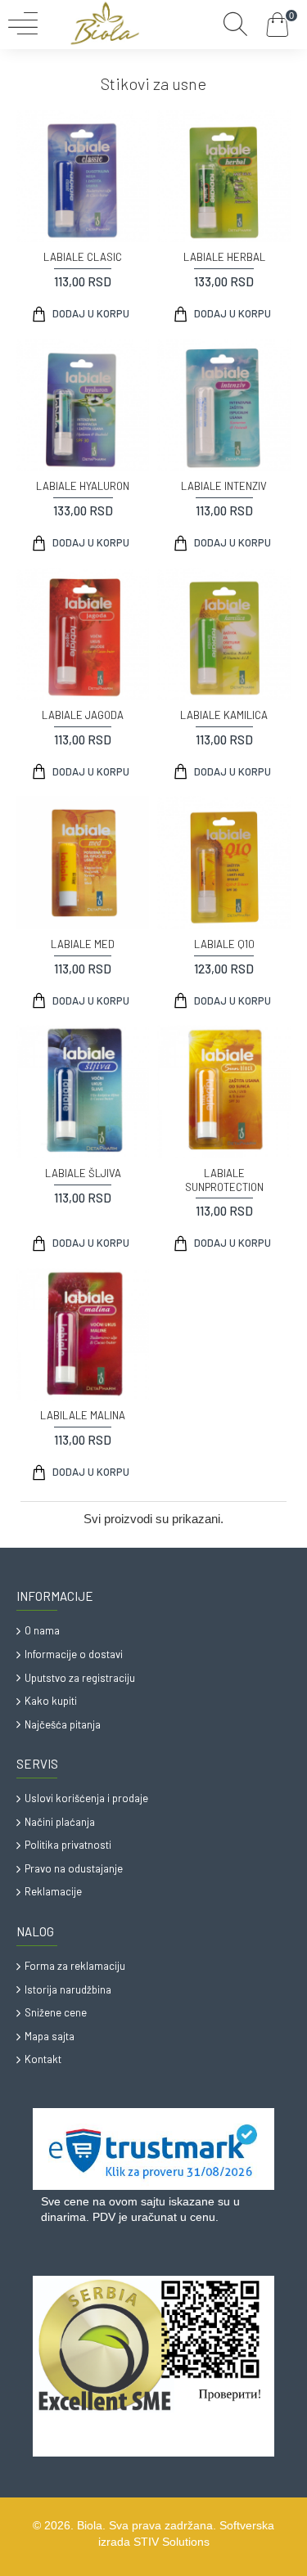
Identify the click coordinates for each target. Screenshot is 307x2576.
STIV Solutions (172, 2542)
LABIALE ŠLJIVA (83, 1173)
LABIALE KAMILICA (224, 715)
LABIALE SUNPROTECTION (224, 1180)
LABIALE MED (83, 944)
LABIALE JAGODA (83, 715)
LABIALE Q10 (224, 944)
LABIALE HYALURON (83, 486)
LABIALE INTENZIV (224, 486)
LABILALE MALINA (83, 1415)
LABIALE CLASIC (83, 257)
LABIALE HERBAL (224, 257)
